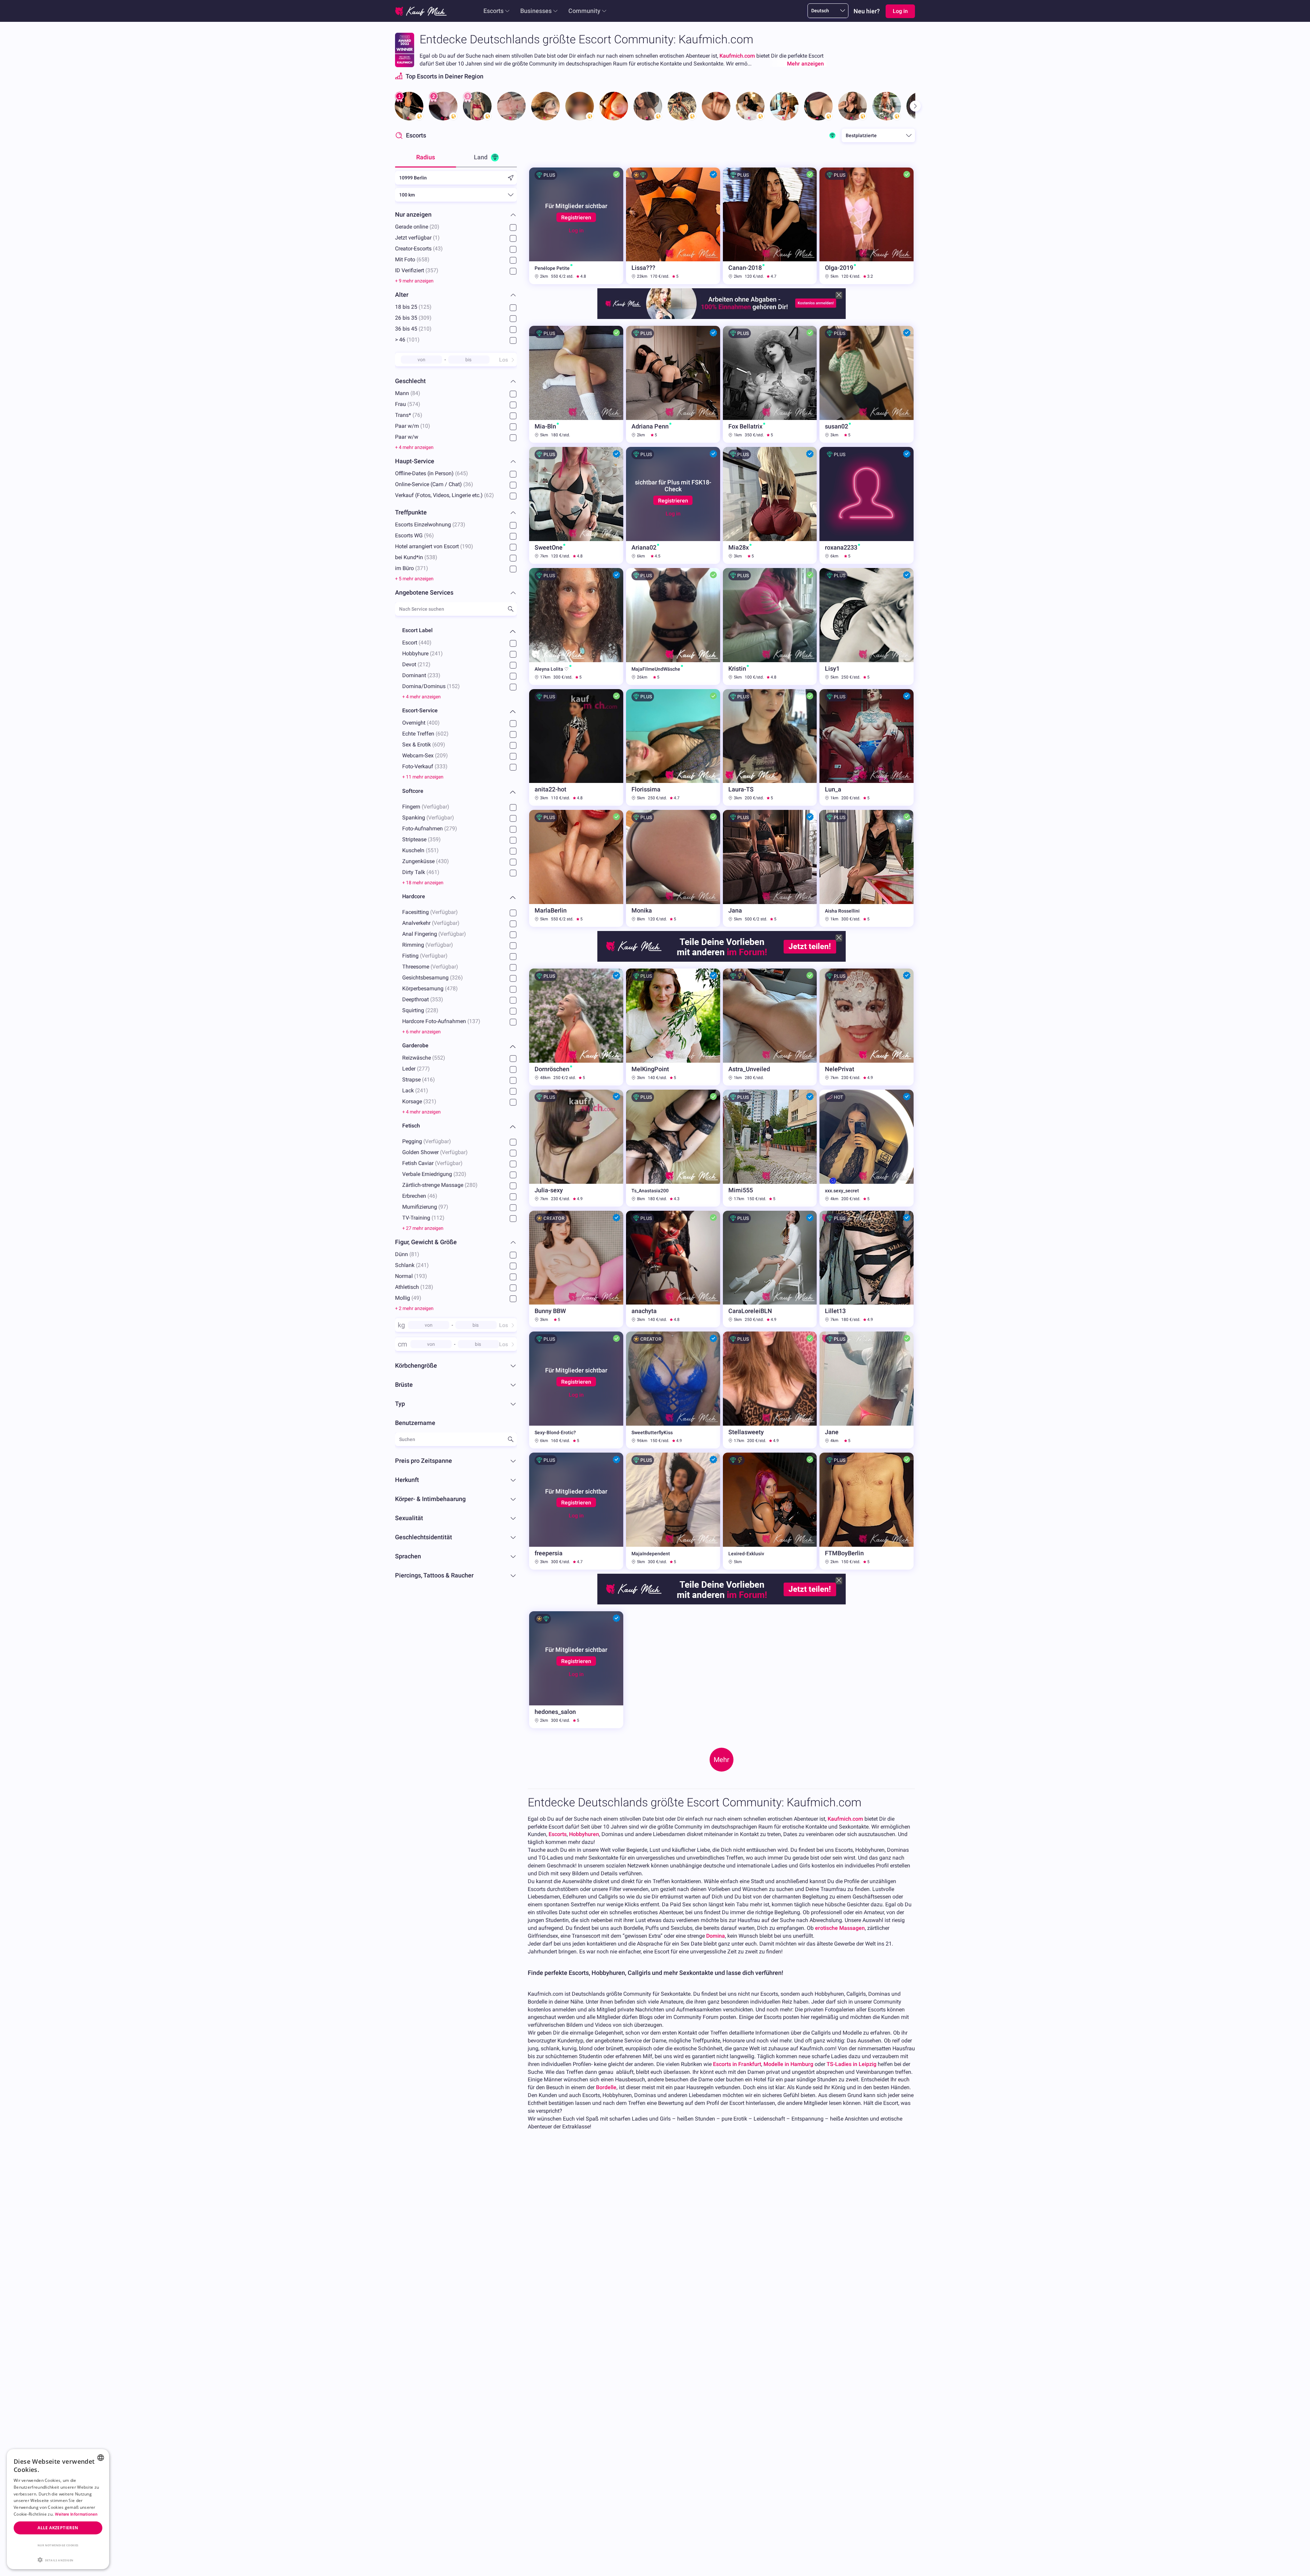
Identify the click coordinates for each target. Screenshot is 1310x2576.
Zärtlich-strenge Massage (440, 1185)
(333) (441, 766)
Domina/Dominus (431, 686)
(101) (413, 340)
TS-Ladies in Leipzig (851, 2064)
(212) (424, 664)
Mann (408, 393)
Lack (415, 1090)
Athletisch (414, 1287)
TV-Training (423, 1217)
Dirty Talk (421, 872)
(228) (432, 1010)
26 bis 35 (413, 318)
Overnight (421, 723)
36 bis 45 (413, 329)
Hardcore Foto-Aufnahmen (441, 1021)
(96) (429, 535)
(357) (432, 270)
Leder (416, 1068)
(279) (451, 828)
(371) (422, 568)
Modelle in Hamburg (788, 2064)
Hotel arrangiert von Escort (434, 546)
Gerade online (417, 227)
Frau (408, 404)
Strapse (419, 1079)
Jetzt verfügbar (417, 238)
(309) (425, 318)
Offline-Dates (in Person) (432, 473)
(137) (474, 1021)
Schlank (412, 1265)
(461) (433, 872)
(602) (442, 734)
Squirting (420, 1010)
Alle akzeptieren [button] (58, 2528)
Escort (417, 643)
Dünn (407, 1254)
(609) (439, 745)
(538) (431, 557)
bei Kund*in (416, 557)
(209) (441, 755)
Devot (416, 664)
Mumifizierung (425, 1206)
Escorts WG (414, 535)
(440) (425, 643)
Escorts (493, 11)
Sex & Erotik (424, 745)
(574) (414, 404)
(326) (456, 977)
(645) (462, 473)
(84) (415, 393)
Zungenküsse (426, 861)
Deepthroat (423, 999)
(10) (425, 426)
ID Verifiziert (417, 270)
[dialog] (58, 2509)
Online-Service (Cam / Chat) (434, 484)
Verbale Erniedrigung (434, 1174)
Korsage (419, 1101)
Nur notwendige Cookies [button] (58, 2545)
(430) (442, 861)
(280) (471, 1185)
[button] (58, 2559)
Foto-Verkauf (425, 766)
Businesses (536, 11)
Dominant (421, 675)
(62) (489, 495)
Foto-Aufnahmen (430, 828)
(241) (436, 653)
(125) (425, 307)
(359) (434, 839)
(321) (430, 1101)
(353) (437, 999)
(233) (434, 675)
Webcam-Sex (425, 755)
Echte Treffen (425, 734)
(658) (423, 259)
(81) (414, 1254)
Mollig (408, 1298)
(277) (423, 1068)
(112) (438, 1217)
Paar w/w (407, 437)
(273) (459, 525)
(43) (438, 249)
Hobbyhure (423, 653)
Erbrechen (420, 1196)
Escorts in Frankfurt (737, 2064)
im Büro (412, 568)
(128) (427, 1287)
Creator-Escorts (419, 249)
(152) (453, 686)
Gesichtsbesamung (433, 977)
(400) (433, 723)
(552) (439, 1057)
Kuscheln (420, 850)
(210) (425, 329)
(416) (428, 1079)
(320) (460, 1174)
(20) (434, 227)
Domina (716, 1936)
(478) (451, 988)
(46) (432, 1196)
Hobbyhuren (584, 1834)
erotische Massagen (840, 1928)
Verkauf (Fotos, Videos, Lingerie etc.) (445, 495)
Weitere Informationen (76, 2514)
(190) (467, 546)
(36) (468, 484)
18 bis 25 (413, 307)
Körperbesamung (430, 988)
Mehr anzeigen (805, 64)
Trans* (409, 415)
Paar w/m (413, 426)
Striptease (421, 839)
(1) (436, 238)
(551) (432, 850)
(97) (443, 1206)
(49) (416, 1298)
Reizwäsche (424, 1057)
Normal (411, 1276)
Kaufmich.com (737, 56)
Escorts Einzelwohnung (430, 525)
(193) (421, 1276)
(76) (417, 415)
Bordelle (606, 2087)
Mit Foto (412, 259)
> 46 (407, 340)
